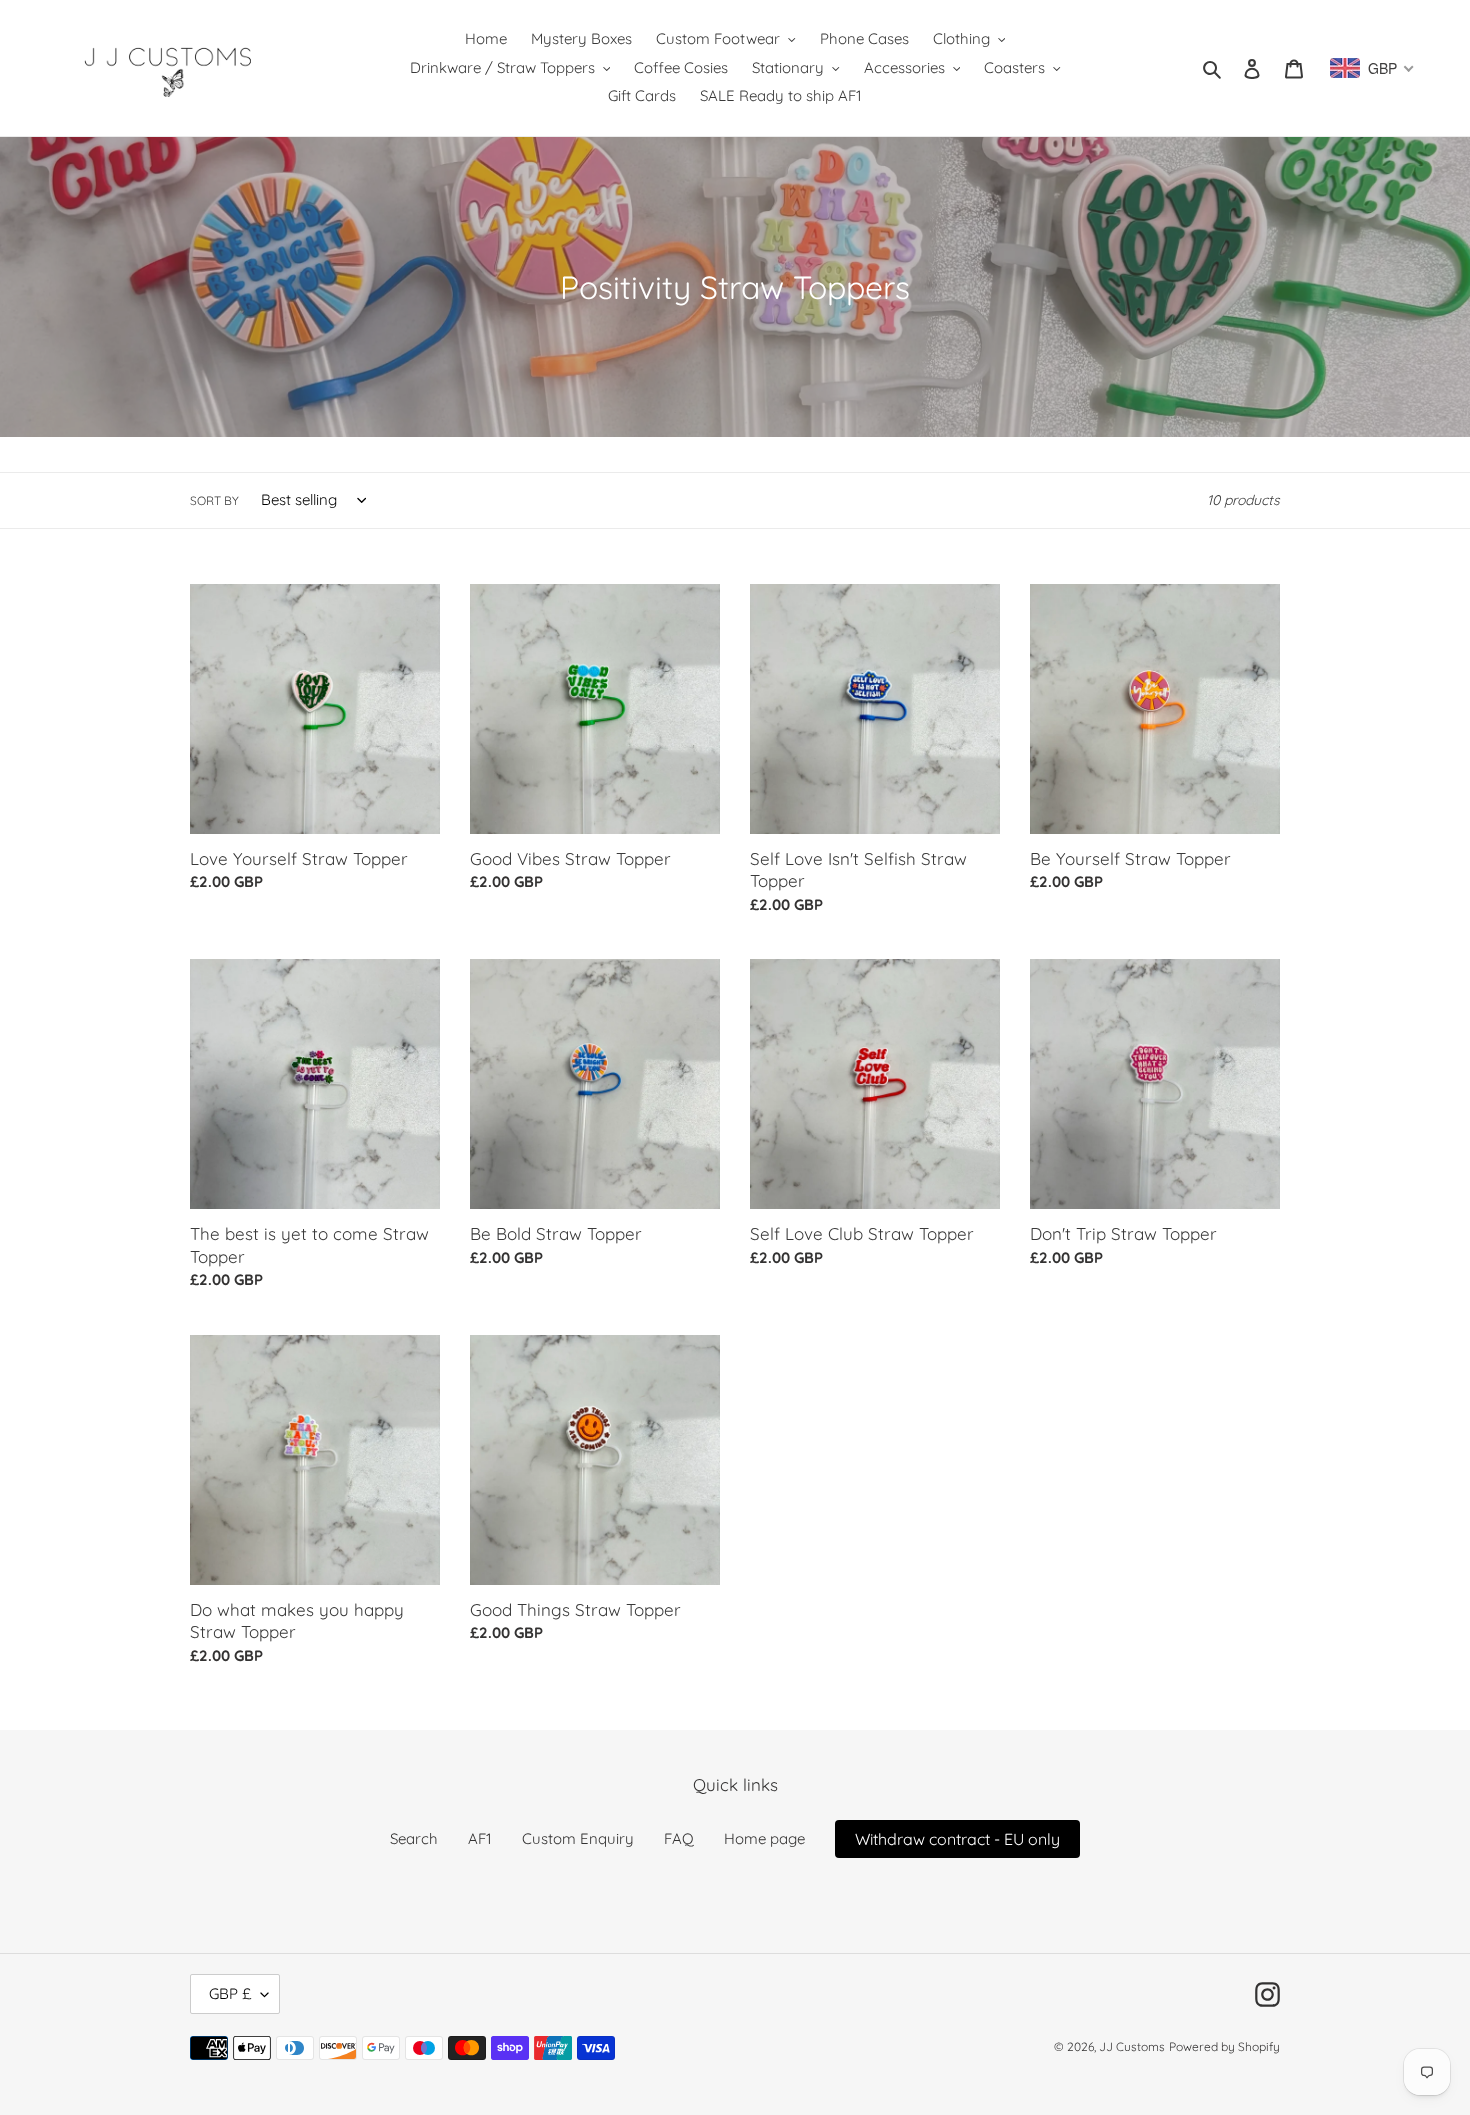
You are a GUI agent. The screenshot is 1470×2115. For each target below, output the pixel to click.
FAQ (679, 1838)
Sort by (214, 500)
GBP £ (230, 1993)
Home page (764, 1838)
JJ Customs (1132, 2046)
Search (414, 1838)
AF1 (480, 1838)
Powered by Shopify (1224, 2046)
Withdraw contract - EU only (957, 1839)
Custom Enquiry (578, 1838)
